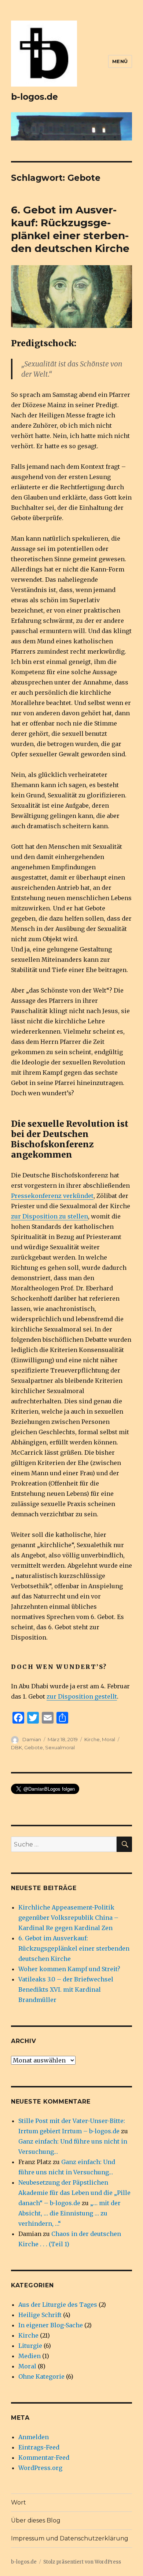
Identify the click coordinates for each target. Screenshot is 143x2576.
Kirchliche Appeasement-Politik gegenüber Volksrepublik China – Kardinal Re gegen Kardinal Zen (68, 1918)
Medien (30, 2356)
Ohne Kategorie (41, 2376)
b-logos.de (34, 97)
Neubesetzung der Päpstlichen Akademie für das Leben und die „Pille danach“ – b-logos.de (74, 2193)
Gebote (34, 1747)
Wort (19, 2502)
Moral (109, 1739)
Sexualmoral (60, 1747)
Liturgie (30, 2346)
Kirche (92, 1739)
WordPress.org (40, 2468)
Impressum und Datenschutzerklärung (70, 2538)
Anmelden (34, 2437)
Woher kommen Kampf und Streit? (69, 1969)
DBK (16, 1747)
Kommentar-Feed (44, 2458)
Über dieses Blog (36, 2520)
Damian (32, 1739)
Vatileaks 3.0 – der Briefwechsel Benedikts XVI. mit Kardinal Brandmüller (66, 1989)
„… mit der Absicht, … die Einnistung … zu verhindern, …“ (69, 2213)
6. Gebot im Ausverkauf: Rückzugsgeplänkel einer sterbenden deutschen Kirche (70, 229)
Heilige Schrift (40, 2315)
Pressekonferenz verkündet (52, 1196)
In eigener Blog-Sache (51, 2325)
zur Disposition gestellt (82, 1696)
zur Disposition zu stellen (49, 1216)
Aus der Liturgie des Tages (58, 2305)
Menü (120, 61)
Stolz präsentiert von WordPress (82, 2562)
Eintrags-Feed (39, 2447)
